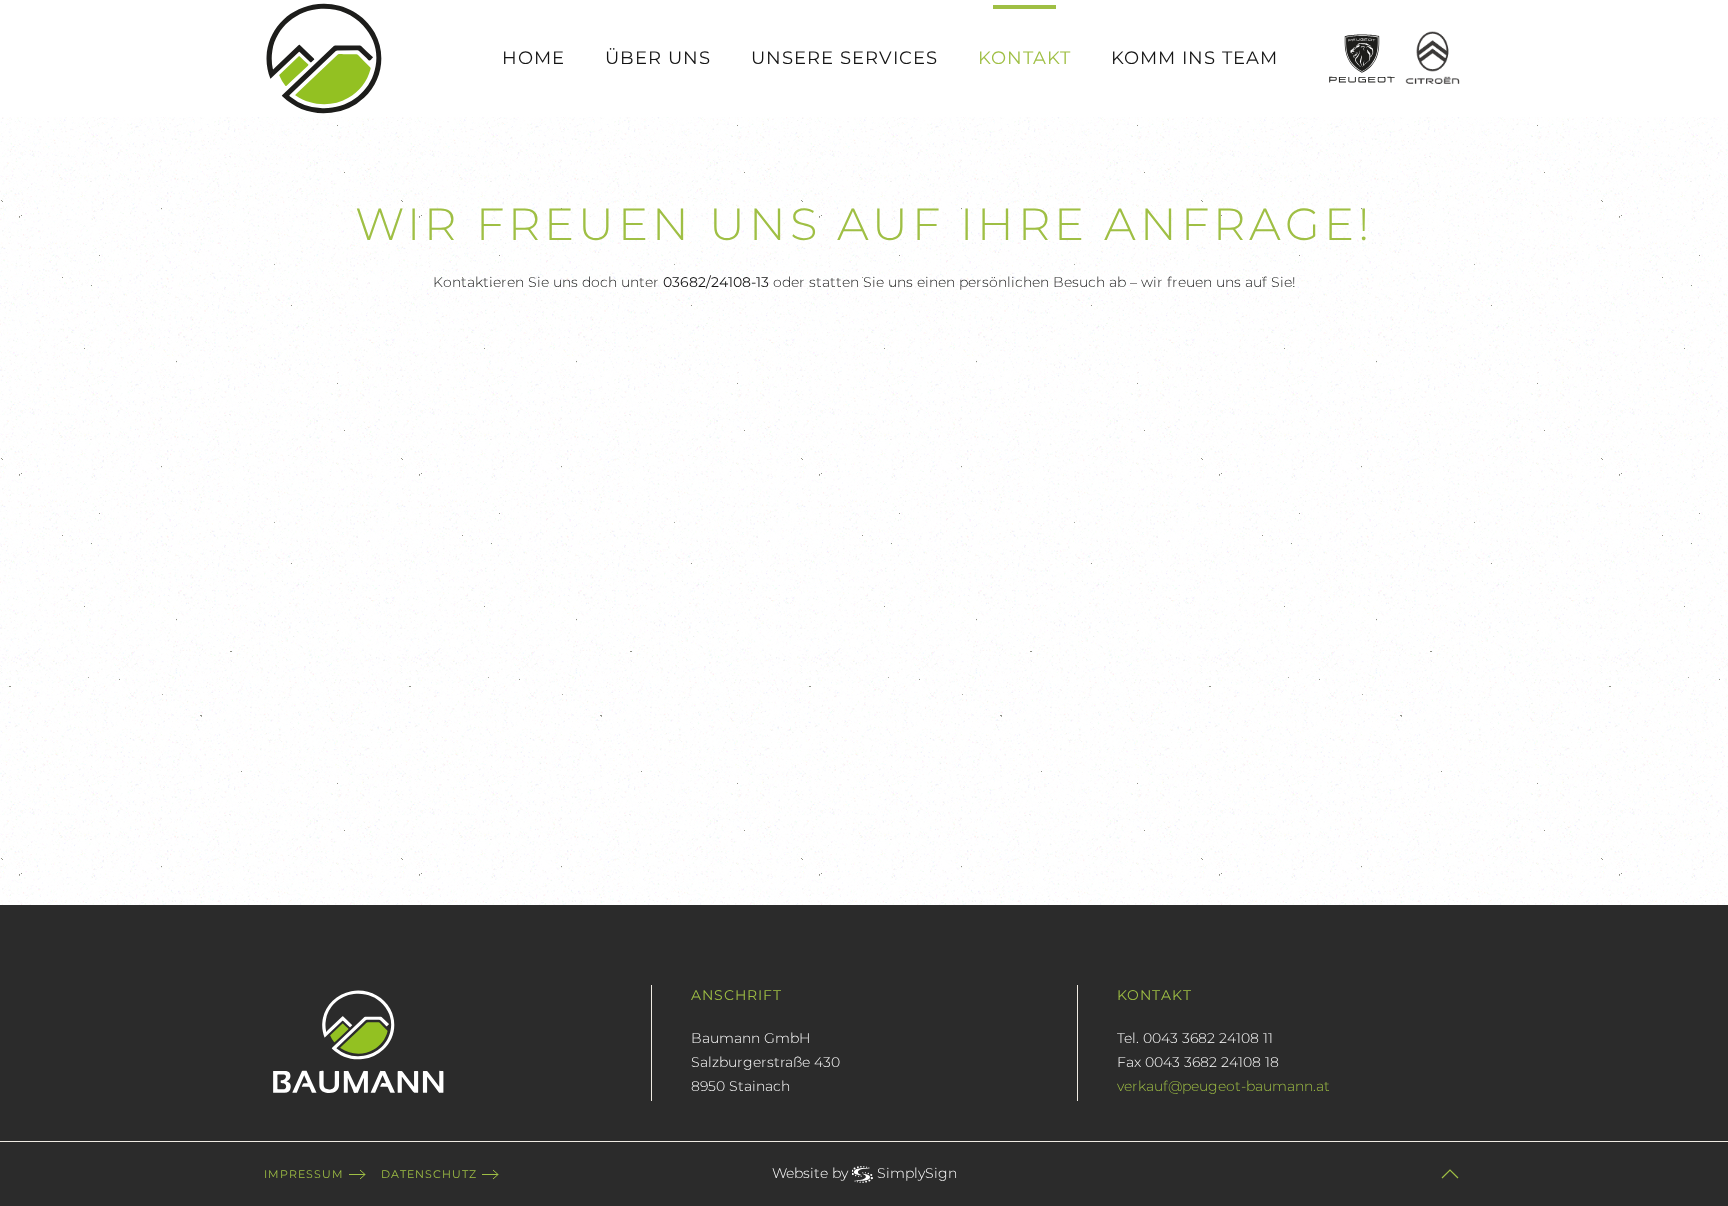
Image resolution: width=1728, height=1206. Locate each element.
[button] (1450, 1174)
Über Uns (658, 58)
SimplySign (917, 1173)
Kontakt (1024, 58)
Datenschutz (429, 1174)
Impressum (304, 1174)
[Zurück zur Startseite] (324, 58)
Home (533, 58)
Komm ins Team (1194, 58)
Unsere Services (844, 58)
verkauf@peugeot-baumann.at (1223, 1086)
